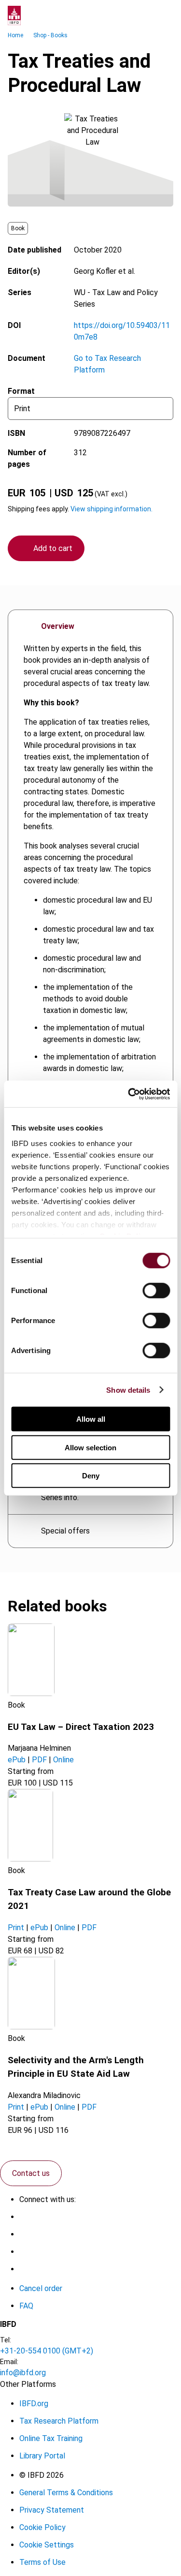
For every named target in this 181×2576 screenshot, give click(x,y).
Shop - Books (50, 35)
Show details (128, 1390)
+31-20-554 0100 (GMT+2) (47, 2351)
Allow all (91, 1419)
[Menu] (164, 15)
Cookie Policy (42, 2527)
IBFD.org (34, 2404)
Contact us (31, 2173)
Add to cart (53, 548)
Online (63, 1760)
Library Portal (42, 2456)
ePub (17, 1760)
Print (16, 1928)
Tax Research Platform (59, 2421)
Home (15, 35)
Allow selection (90, 1447)
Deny (91, 1476)
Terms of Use (42, 2562)
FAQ (26, 2306)
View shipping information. (111, 509)
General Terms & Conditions (66, 2493)
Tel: (6, 2340)
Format (21, 391)
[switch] (156, 1291)
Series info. (60, 1497)
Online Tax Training (51, 2438)
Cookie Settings (47, 2545)
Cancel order (41, 2288)
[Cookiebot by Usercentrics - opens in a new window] (129, 1094)
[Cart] (144, 15)
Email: (9, 2362)
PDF (39, 1760)
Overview (58, 626)
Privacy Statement (52, 2510)
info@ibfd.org (23, 2373)
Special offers (65, 1531)
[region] (90, 995)
